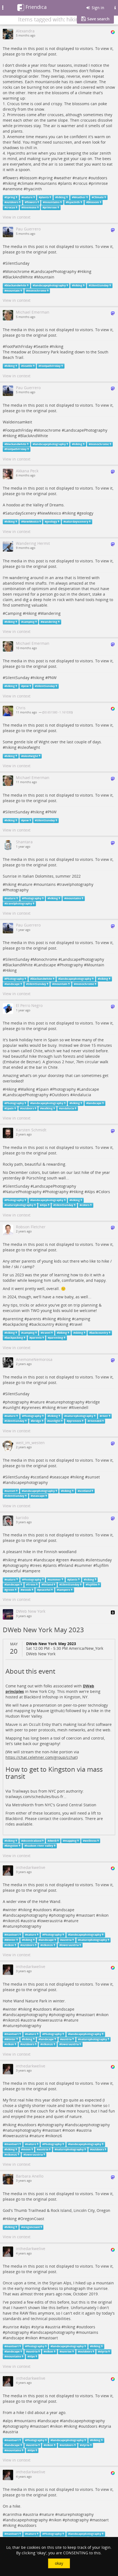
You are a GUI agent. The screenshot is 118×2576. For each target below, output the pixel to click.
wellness (91, 1841)
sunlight (13, 1407)
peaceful (13, 1571)
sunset (94, 1477)
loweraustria (51, 1921)
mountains (47, 183)
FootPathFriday (19, 346)
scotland (41, 1477)
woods (79, 1560)
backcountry (43, 1324)
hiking (11, 183)
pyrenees (32, 1407)
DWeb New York (41, 1654)
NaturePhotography (23, 1192)
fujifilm (102, 1565)
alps (26, 2327)
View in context (17, 217)
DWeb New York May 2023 (43, 1630)
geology (86, 513)
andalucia (67, 1108)
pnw (26, 686)
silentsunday (100, 1560)
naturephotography (20, 1205)
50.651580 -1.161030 (57, 712)
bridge (94, 1402)
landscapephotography (50, 285)
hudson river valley (40, 1846)
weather (64, 178)
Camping (13, 613)
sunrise (12, 2327)
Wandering (50, 613)
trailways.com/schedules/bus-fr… (36, 1797)
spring (47, 178)
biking (65, 1319)
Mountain (45, 277)
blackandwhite (16, 285)
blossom (30, 178)
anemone (14, 189)
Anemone (30, 207)
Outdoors (61, 1095)
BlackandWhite (19, 965)
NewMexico (50, 513)
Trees (32, 1585)
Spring (11, 197)
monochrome (37, 291)
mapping (71, 1841)
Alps (91, 1192)
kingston (12, 1846)
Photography (17, 890)
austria (29, 1921)
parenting (14, 1319)
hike (95, 1711)
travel (77, 1324)
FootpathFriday (50, 366)
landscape (13, 984)
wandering (50, 622)
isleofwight (30, 747)
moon (70, 2130)
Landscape (46, 965)
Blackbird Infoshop (41, 1697)
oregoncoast (31, 2227)
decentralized (32, 1841)
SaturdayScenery (21, 513)
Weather (80, 197)
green (64, 1560)
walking (47, 1108)
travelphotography (76, 884)
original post (45, 54)
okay (59, 2563)
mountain (13, 291)
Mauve (43, 1711)
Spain (44, 1089)
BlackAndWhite (19, 277)
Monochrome (17, 271)
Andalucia (82, 1095)
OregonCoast (32, 2219)
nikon (104, 1915)
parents (34, 1319)
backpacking (17, 1324)
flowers (12, 178)
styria (39, 2327)
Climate (99, 197)
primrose (99, 183)
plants (66, 183)
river (64, 1407)
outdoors (99, 178)
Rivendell (80, 1407)
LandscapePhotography (55, 271)
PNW (52, 678)
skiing (63, 1324)
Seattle (42, 346)
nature (81, 178)
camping (29, 622)
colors (85, 1205)
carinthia (13, 2514)
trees (37, 1565)
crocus (82, 183)
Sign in (97, 8)
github (57, 1711)
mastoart (87, 1915)
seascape (61, 1477)
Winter (11, 1940)
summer (85, 1565)
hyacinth (34, 189)
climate (27, 183)
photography (17, 1402)
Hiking (86, 271)
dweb (53, 1841)
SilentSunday (17, 263)
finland (67, 1565)
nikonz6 (12, 1921)
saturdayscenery (77, 522)
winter (11, 1910)
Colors (104, 1192)
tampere (33, 1571)
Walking (28, 1089)
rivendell (95, 1421)
